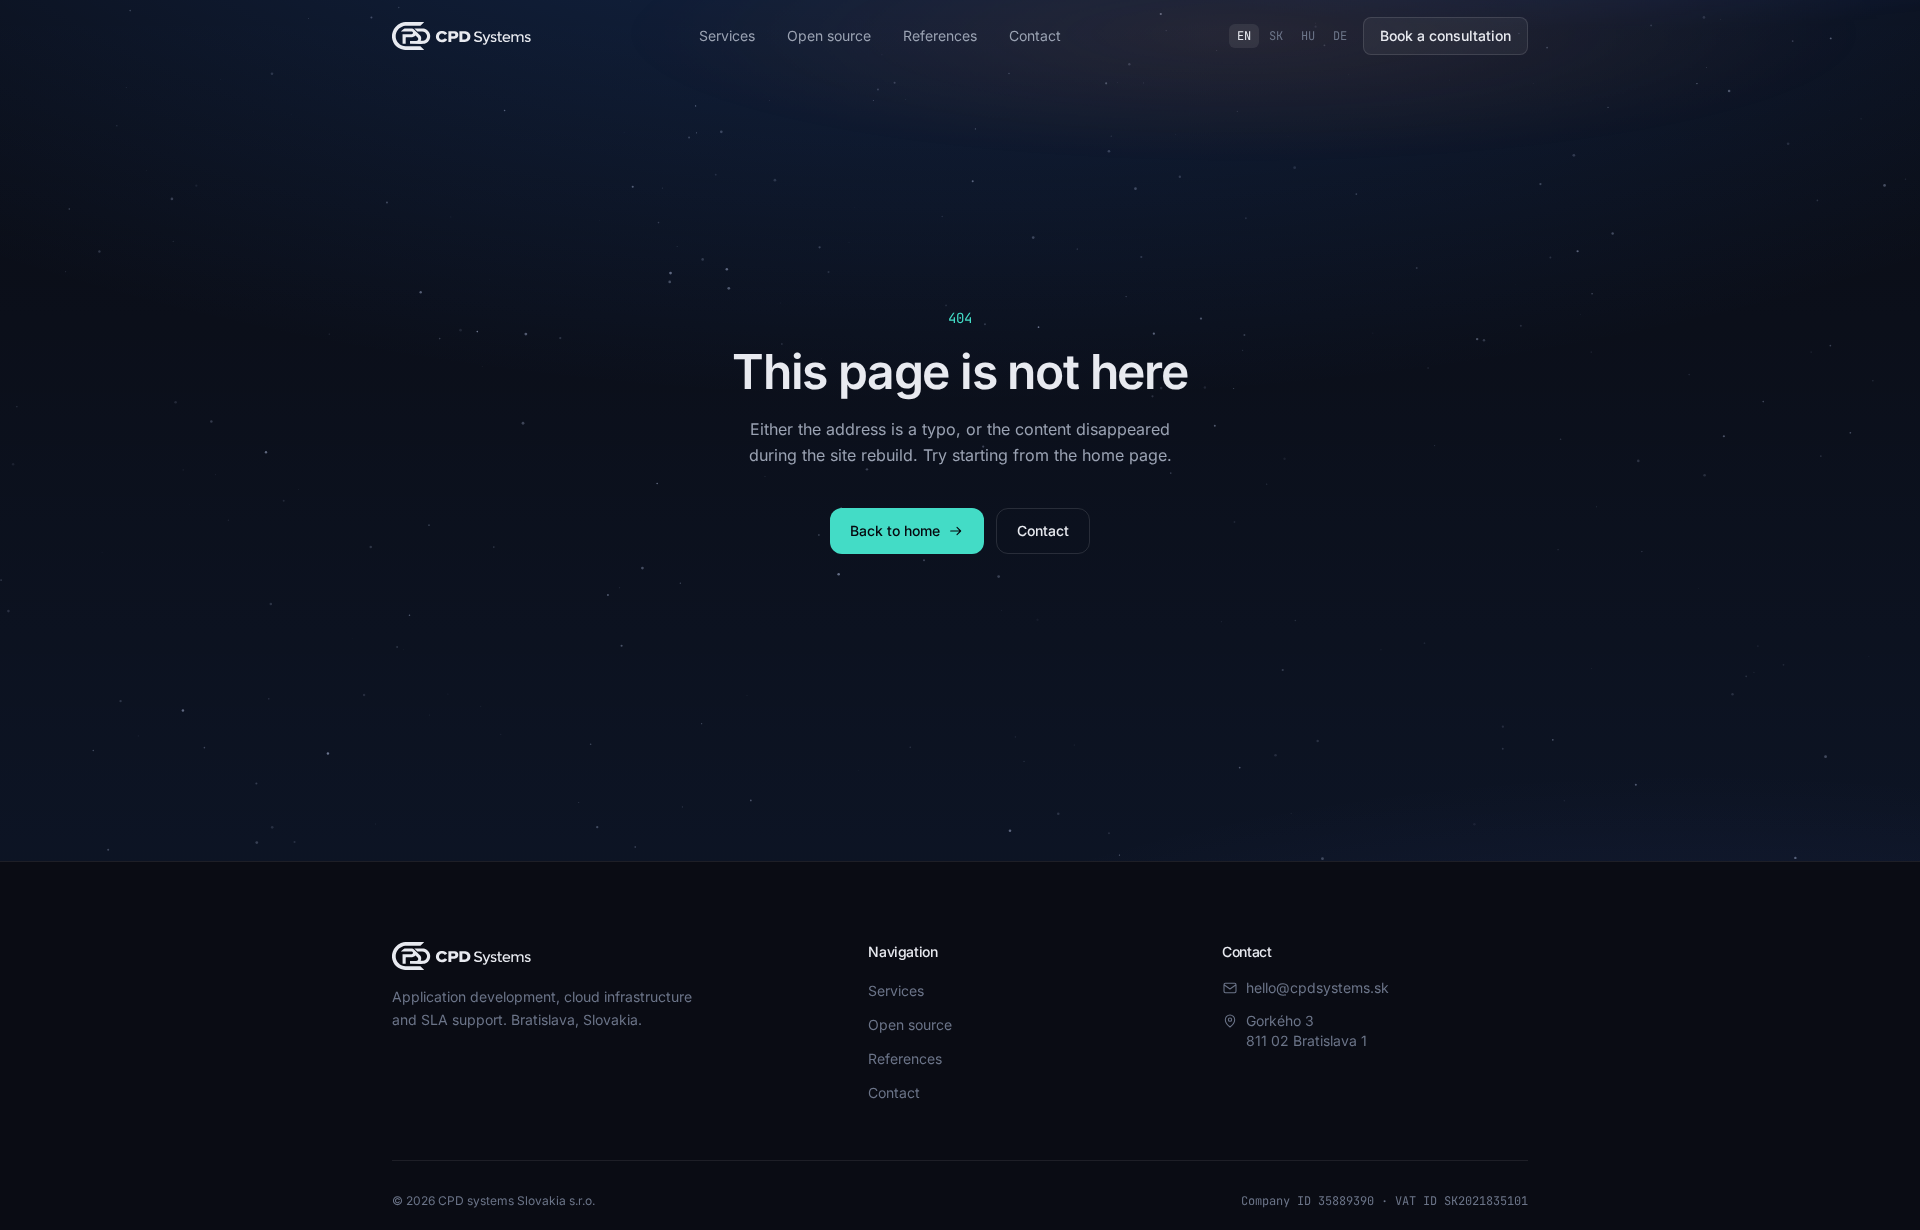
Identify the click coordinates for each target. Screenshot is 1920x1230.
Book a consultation (1445, 35)
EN (1244, 36)
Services (727, 35)
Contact (1035, 35)
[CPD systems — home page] (461, 36)
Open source (829, 35)
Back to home (895, 530)
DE (1340, 36)
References (940, 35)
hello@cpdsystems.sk (1317, 987)
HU (1308, 36)
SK (1276, 36)
